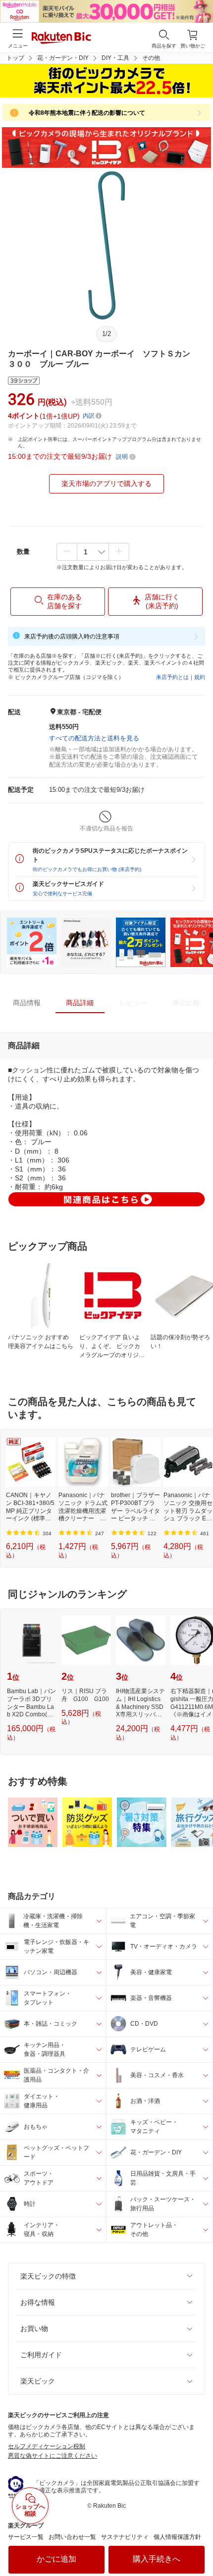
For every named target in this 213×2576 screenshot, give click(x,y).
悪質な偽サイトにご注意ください (53, 2456)
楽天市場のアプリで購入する (106, 484)
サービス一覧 (26, 2537)
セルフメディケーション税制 (47, 2446)
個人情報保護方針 (177, 2537)
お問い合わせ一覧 (72, 2537)
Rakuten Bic (61, 39)
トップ (15, 58)
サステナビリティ (125, 2537)
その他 (151, 58)
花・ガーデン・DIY (63, 58)
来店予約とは (172, 677)
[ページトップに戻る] (199, 2543)
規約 (200, 677)
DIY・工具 (115, 58)
